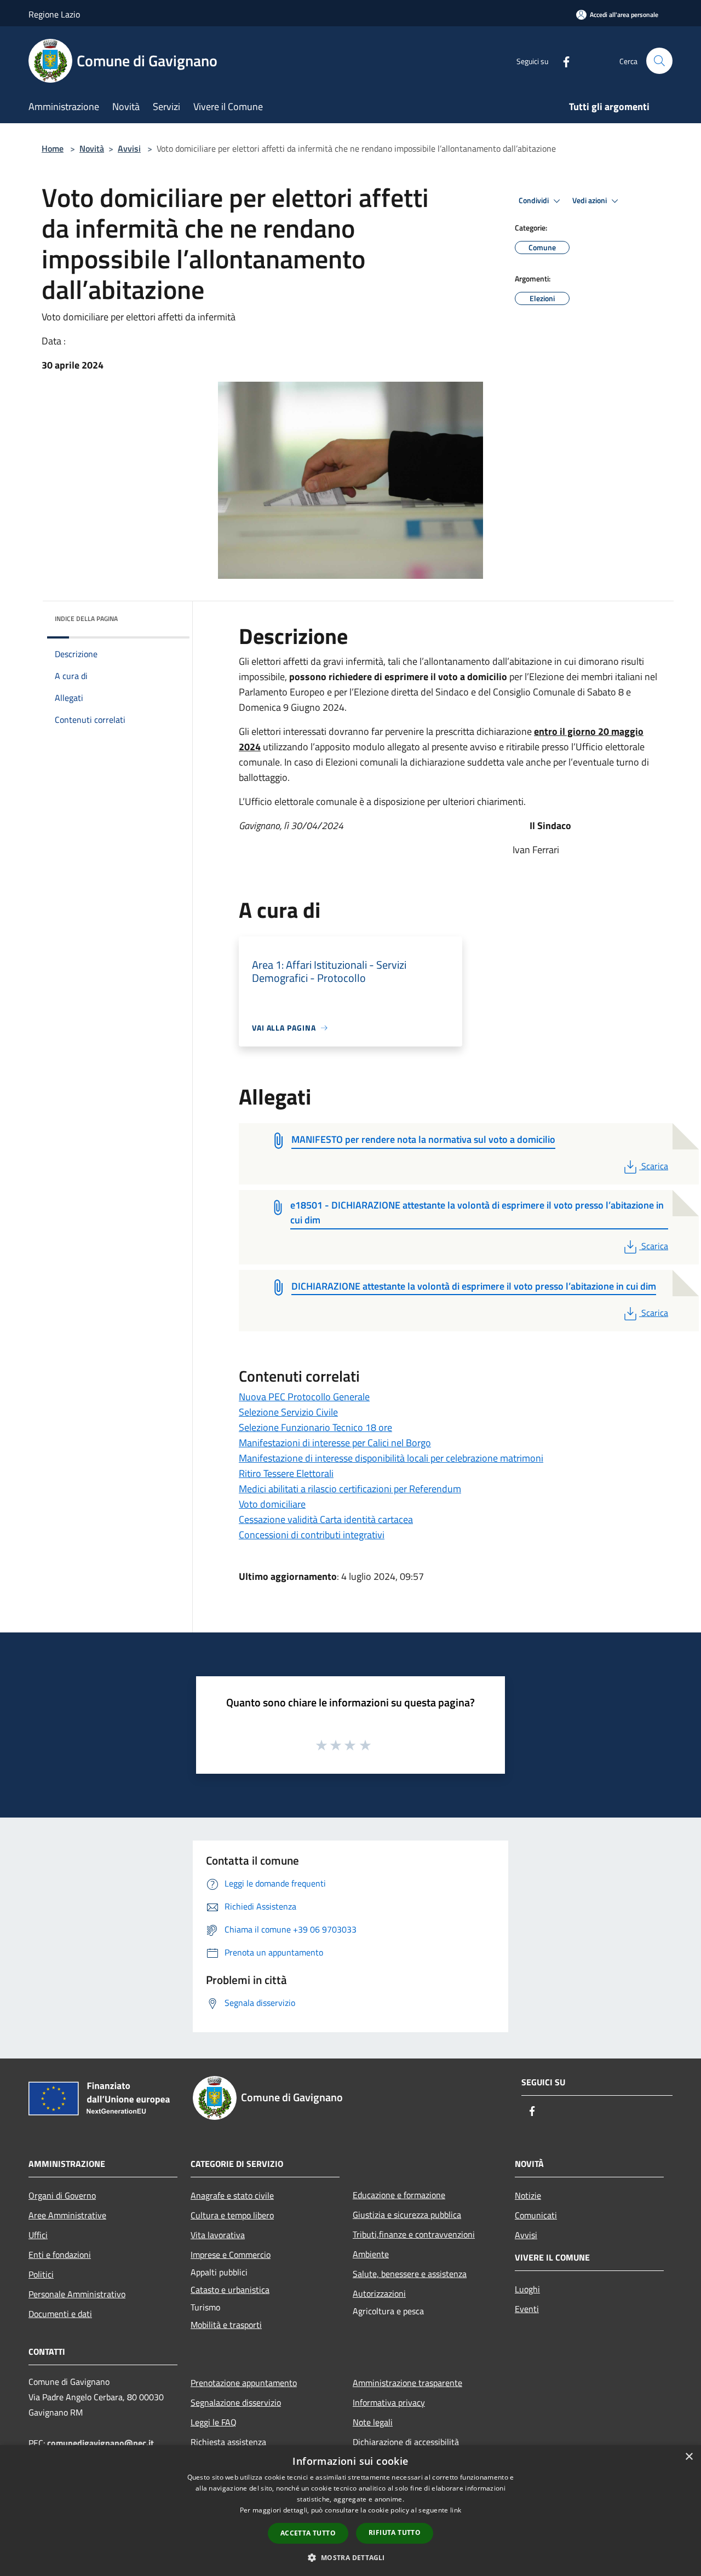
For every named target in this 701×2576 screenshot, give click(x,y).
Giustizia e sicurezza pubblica (407, 2215)
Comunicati (536, 2215)
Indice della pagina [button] (86, 619)
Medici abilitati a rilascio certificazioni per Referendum (350, 1489)
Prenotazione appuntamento (244, 2383)
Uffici (38, 2235)
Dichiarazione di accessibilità (406, 2442)
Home (53, 148)
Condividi (535, 200)
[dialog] (350, 2511)
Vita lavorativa (218, 2235)
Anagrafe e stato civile (232, 2195)
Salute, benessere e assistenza (410, 2274)
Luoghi (527, 2289)
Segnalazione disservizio (236, 2402)
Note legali (373, 2422)
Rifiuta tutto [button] (395, 2532)
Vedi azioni (590, 200)
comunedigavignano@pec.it (100, 2443)
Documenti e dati (60, 2314)
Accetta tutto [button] (308, 2533)
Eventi (527, 2309)
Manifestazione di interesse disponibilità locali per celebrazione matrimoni (391, 1458)
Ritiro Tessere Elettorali (286, 1473)
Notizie (528, 2195)
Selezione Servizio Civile (288, 1412)
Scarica (654, 1166)
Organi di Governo (62, 2195)
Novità (92, 148)
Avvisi (129, 148)
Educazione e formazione (399, 2195)
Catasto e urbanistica (230, 2290)
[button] (350, 2557)
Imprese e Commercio (231, 2255)
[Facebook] (562, 61)
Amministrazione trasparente (407, 2383)
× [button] (689, 2457)
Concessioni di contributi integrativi (312, 1535)
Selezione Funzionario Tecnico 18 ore (315, 1427)
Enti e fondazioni (60, 2255)
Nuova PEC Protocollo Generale (304, 1397)
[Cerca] (659, 61)
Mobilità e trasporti (226, 2325)
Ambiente (371, 2254)
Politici (41, 2274)
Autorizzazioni (379, 2293)
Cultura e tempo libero (232, 2215)
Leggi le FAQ (214, 2422)
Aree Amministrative (67, 2215)
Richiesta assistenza (228, 2442)
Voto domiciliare (272, 1504)
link (456, 2510)
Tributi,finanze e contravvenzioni (414, 2234)
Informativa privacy (389, 2402)
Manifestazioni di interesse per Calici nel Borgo (335, 1443)
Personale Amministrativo (77, 2294)
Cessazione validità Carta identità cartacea (326, 1519)
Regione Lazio (54, 14)
